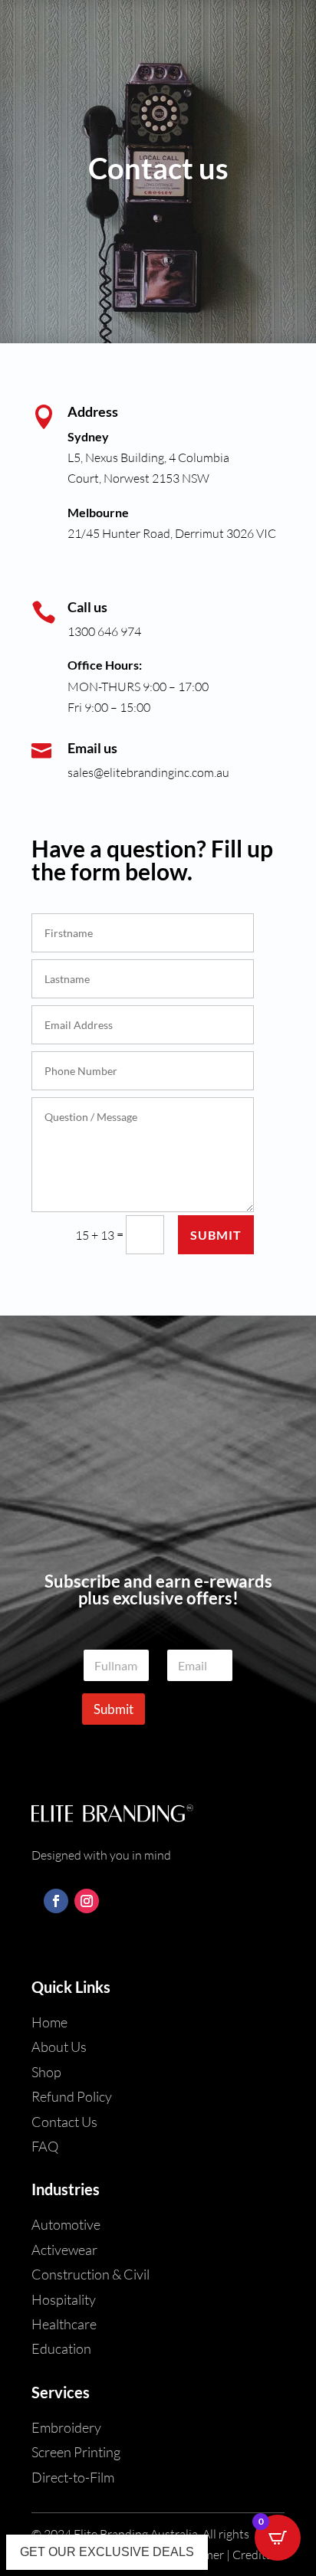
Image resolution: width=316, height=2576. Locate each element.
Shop (46, 2072)
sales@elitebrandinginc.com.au (148, 772)
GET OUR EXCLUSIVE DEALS (107, 2552)
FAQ (45, 2146)
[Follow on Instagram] (87, 1901)
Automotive (66, 2224)
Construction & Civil (91, 2274)
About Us (59, 2047)
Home (49, 2022)
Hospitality (64, 2299)
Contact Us (64, 2122)
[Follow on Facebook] (56, 1901)
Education (61, 2348)
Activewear (64, 2250)
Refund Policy (72, 2096)
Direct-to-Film (73, 2477)
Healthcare (64, 2324)
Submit (216, 1235)
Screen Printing (76, 2452)
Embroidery (66, 2427)
